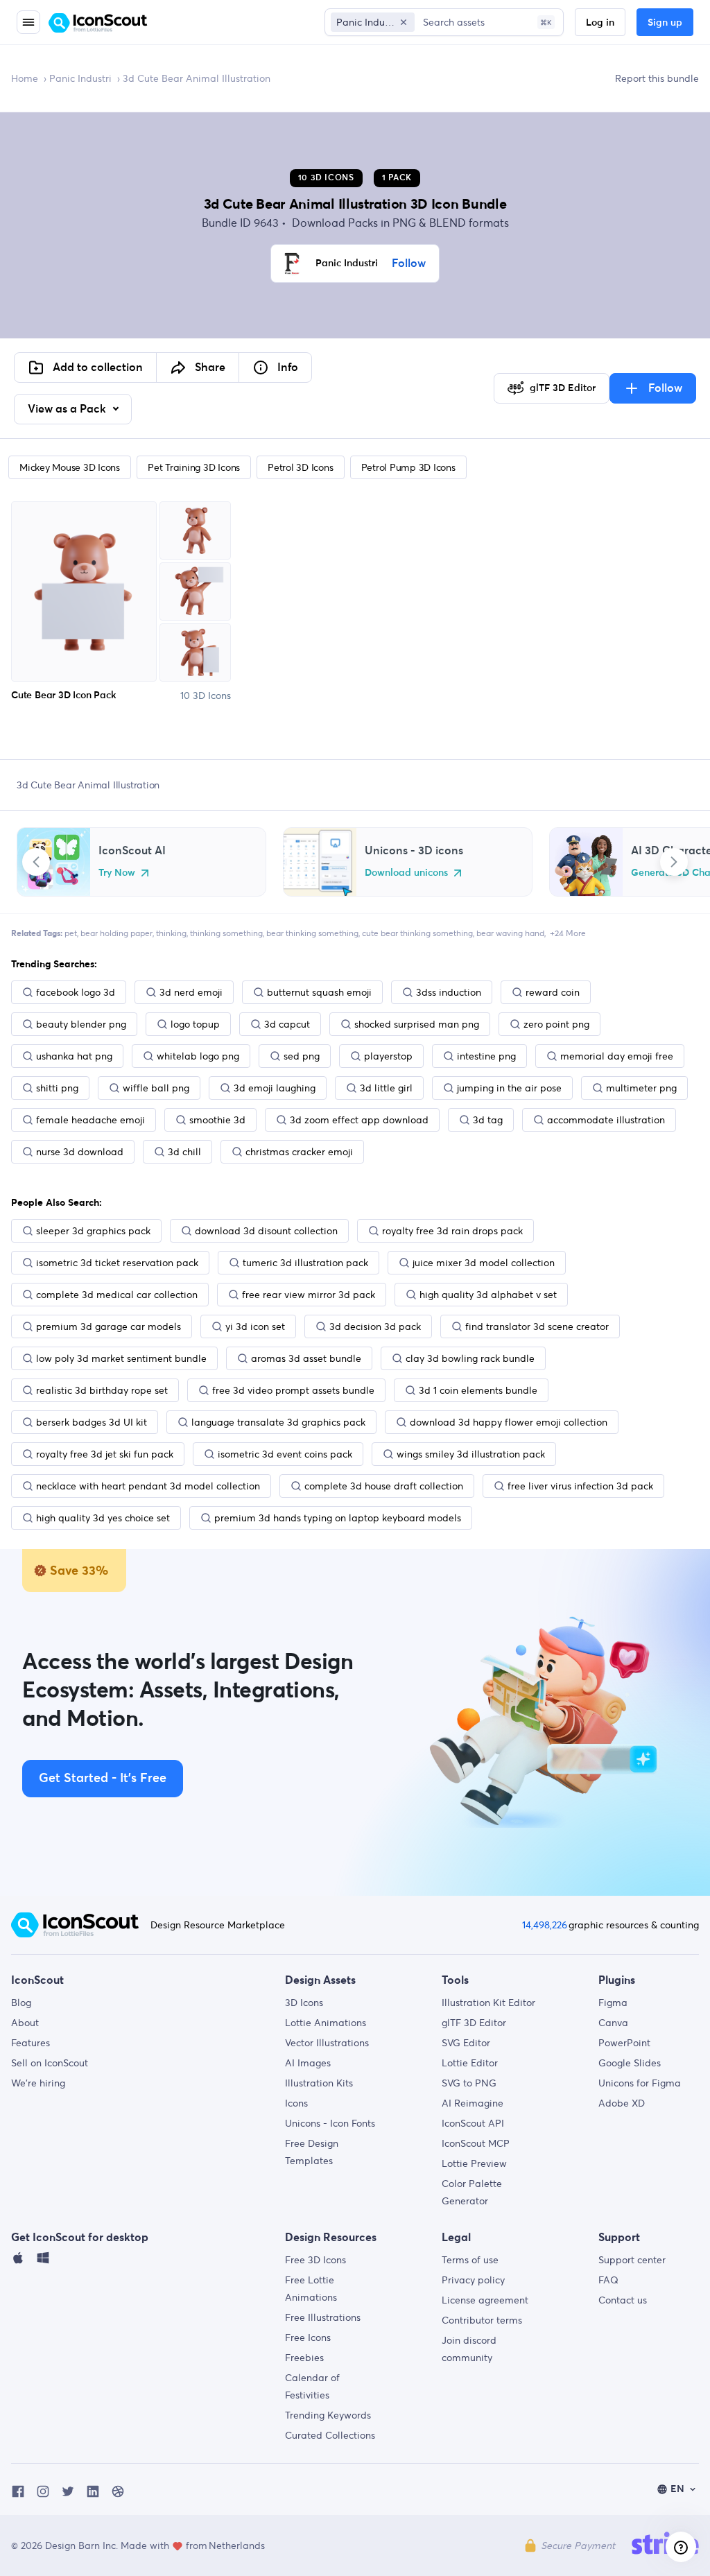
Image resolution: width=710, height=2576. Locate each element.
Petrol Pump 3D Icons (408, 467)
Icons (296, 2103)
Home (25, 78)
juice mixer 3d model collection (484, 1263)
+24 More (568, 933)
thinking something (226, 933)
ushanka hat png (74, 1056)
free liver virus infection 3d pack (580, 1486)
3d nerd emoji (191, 992)
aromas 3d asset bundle (306, 1358)
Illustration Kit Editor (488, 2003)
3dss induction (449, 992)
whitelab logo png (198, 1056)
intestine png (486, 1056)
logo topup (195, 1024)
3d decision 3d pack (375, 1326)
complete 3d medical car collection (117, 1295)
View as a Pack (68, 409)
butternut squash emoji (319, 992)
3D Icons (304, 2003)
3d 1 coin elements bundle (478, 1390)
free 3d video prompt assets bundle (293, 1390)
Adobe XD (622, 2103)
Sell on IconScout (50, 2063)
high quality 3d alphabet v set (488, 1295)
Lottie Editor (470, 2063)
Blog (21, 2003)
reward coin (553, 992)
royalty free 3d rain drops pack (452, 1231)
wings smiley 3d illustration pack (471, 1454)
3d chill (184, 1152)
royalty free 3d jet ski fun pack (105, 1454)
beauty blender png (81, 1024)
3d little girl (386, 1088)
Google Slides (630, 2063)
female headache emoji (90, 1120)
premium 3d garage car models (109, 1326)
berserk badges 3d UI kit (92, 1422)
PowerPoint (624, 2043)
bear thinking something (312, 933)
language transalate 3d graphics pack (278, 1422)
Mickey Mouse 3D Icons (70, 467)
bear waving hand (510, 933)
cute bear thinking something (417, 933)
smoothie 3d (217, 1120)
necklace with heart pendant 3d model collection (148, 1486)
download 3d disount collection (266, 1231)
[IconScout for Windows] (43, 2261)
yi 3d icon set (255, 1326)
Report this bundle (657, 78)
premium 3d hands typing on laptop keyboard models (338, 1518)
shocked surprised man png (417, 1024)
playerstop (388, 1056)
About (25, 2023)
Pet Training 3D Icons (194, 467)
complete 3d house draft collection (384, 1486)
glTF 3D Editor (474, 2023)
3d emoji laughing (275, 1088)
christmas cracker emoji (299, 1152)
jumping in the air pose (509, 1088)
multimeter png (641, 1088)
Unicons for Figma (640, 2083)
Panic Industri (80, 78)
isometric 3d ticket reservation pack (117, 1263)
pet (71, 933)
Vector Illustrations (327, 2043)
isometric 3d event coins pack (285, 1454)
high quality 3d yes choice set (103, 1518)
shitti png (57, 1088)
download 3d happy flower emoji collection (509, 1422)
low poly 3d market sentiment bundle (121, 1358)
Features (31, 2043)
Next (674, 862)
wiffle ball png (156, 1088)
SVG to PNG (469, 2083)
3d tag (488, 1120)
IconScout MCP (476, 2143)
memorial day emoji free (617, 1056)
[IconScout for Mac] (18, 2261)
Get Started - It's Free (103, 1779)
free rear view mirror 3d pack (309, 1295)
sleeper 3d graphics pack (93, 1231)
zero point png (556, 1024)
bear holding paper (116, 933)
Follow (409, 263)
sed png (302, 1056)
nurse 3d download (80, 1152)
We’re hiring (38, 2083)
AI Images (308, 2063)
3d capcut (287, 1024)
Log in (600, 23)
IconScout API (473, 2123)
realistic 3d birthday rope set (102, 1390)
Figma (613, 2003)
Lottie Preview (474, 2163)
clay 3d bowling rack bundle (470, 1358)
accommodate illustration (606, 1120)
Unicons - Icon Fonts (330, 2123)
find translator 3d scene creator (537, 1326)
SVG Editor (466, 2043)
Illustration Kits (319, 2083)
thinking (171, 933)
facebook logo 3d (76, 992)
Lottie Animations (326, 2023)
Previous (36, 862)
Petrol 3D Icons (300, 467)
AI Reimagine (473, 2103)
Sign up (665, 23)
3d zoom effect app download (359, 1120)
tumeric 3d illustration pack (305, 1263)
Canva (613, 2023)
